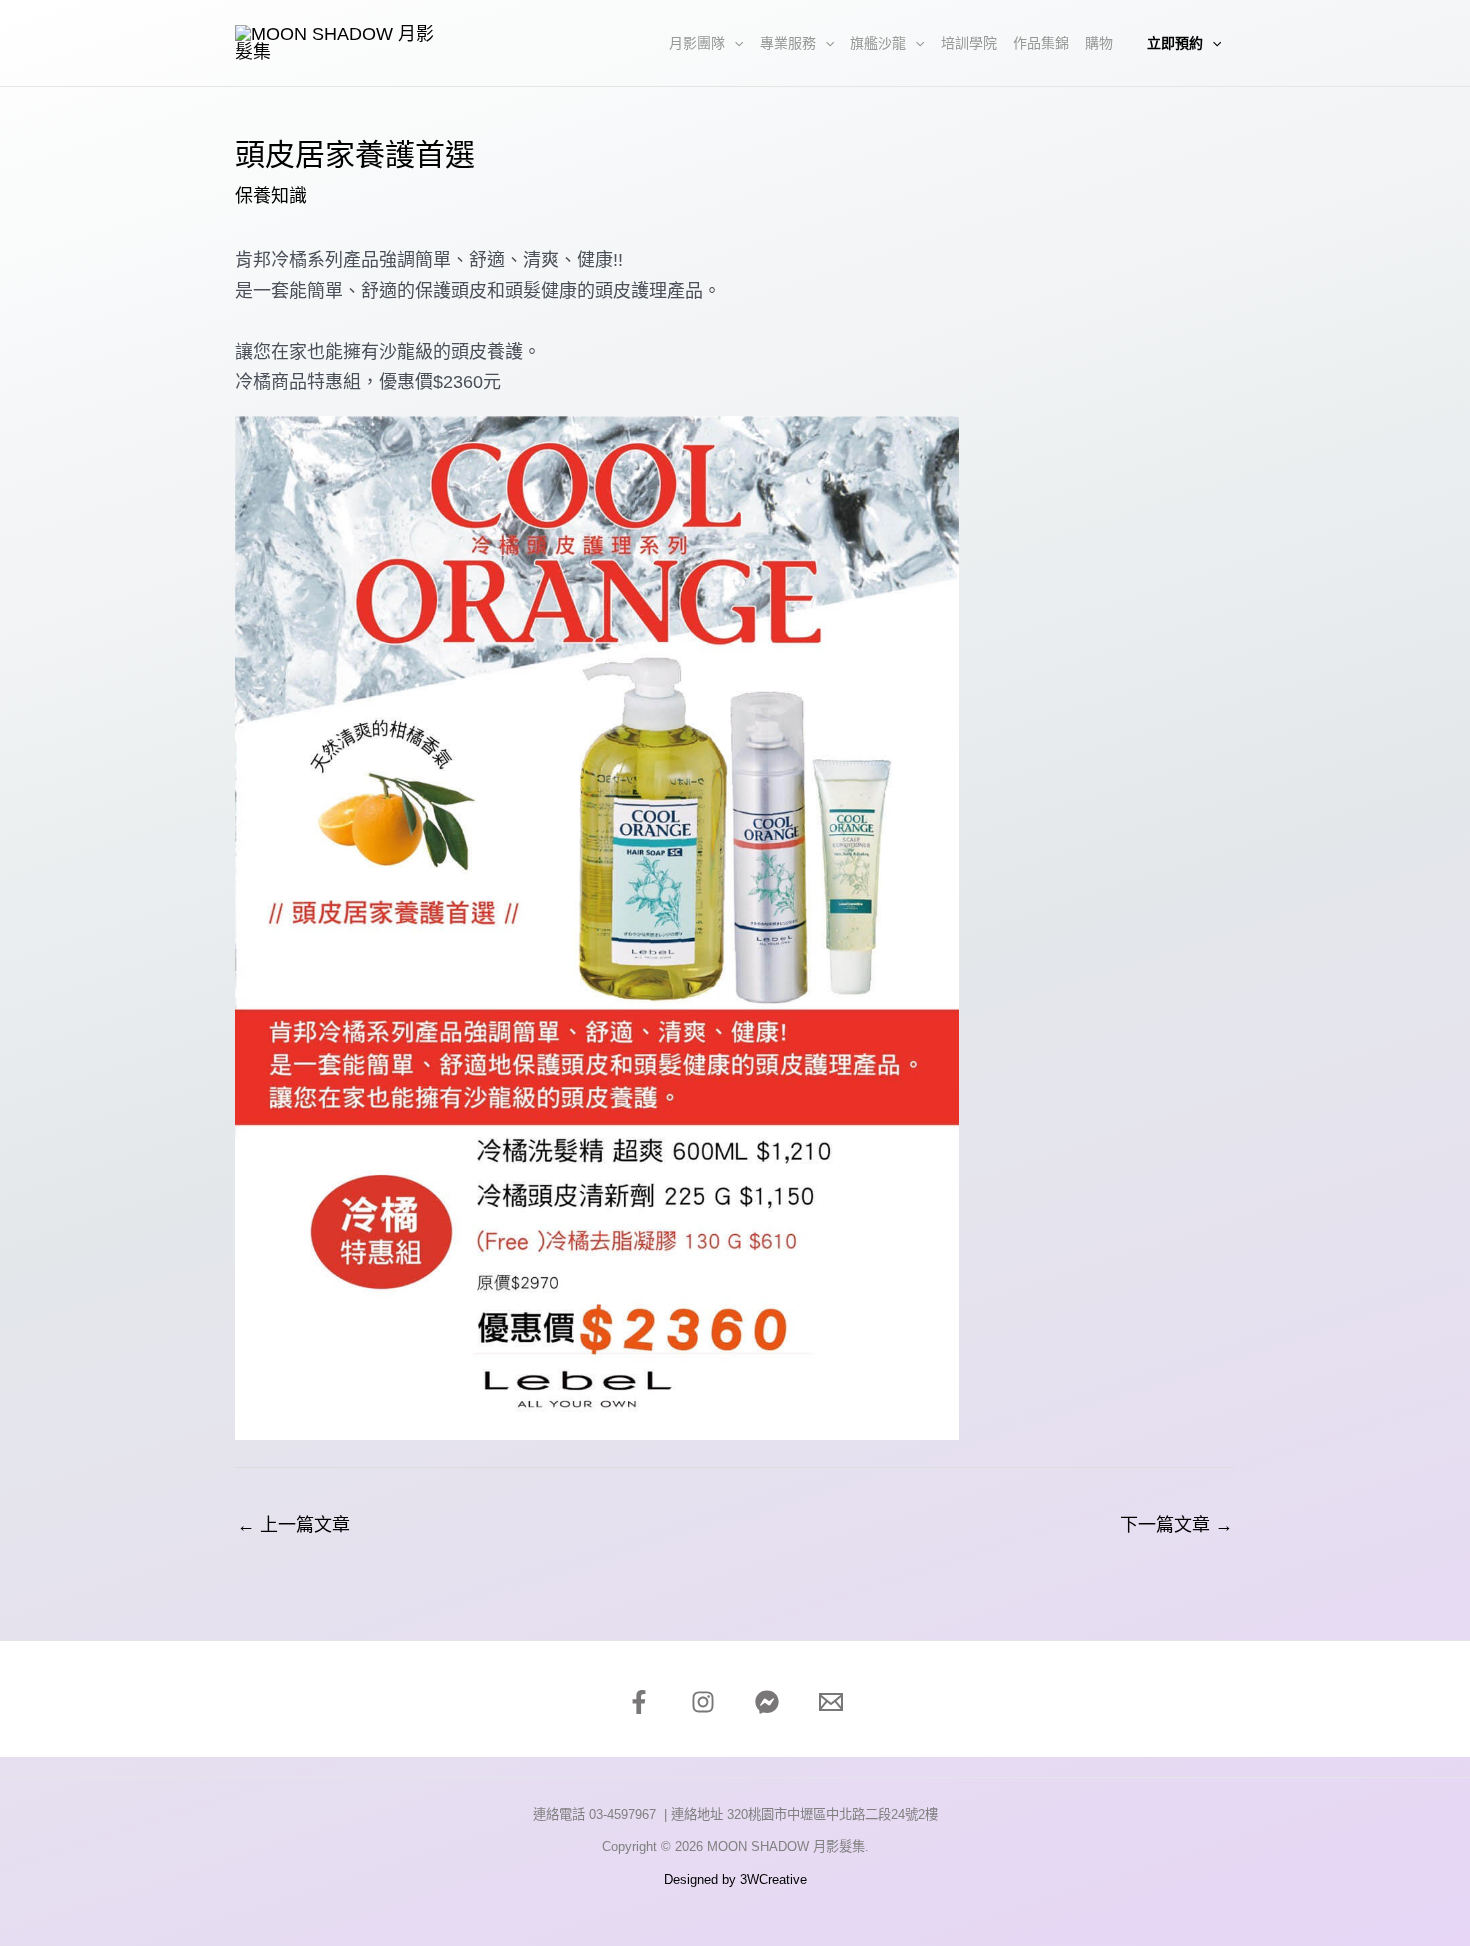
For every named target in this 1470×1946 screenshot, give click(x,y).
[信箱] (831, 1702)
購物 (1099, 43)
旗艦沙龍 (878, 43)
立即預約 (1175, 43)
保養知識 (271, 196)
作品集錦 (1041, 43)
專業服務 (788, 43)
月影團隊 (697, 43)
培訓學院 (969, 43)
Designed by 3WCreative (735, 1879)
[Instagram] (703, 1702)
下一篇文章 (1176, 1525)
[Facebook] (639, 1702)
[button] (734, 43)
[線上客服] (767, 1702)
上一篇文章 (293, 1525)
